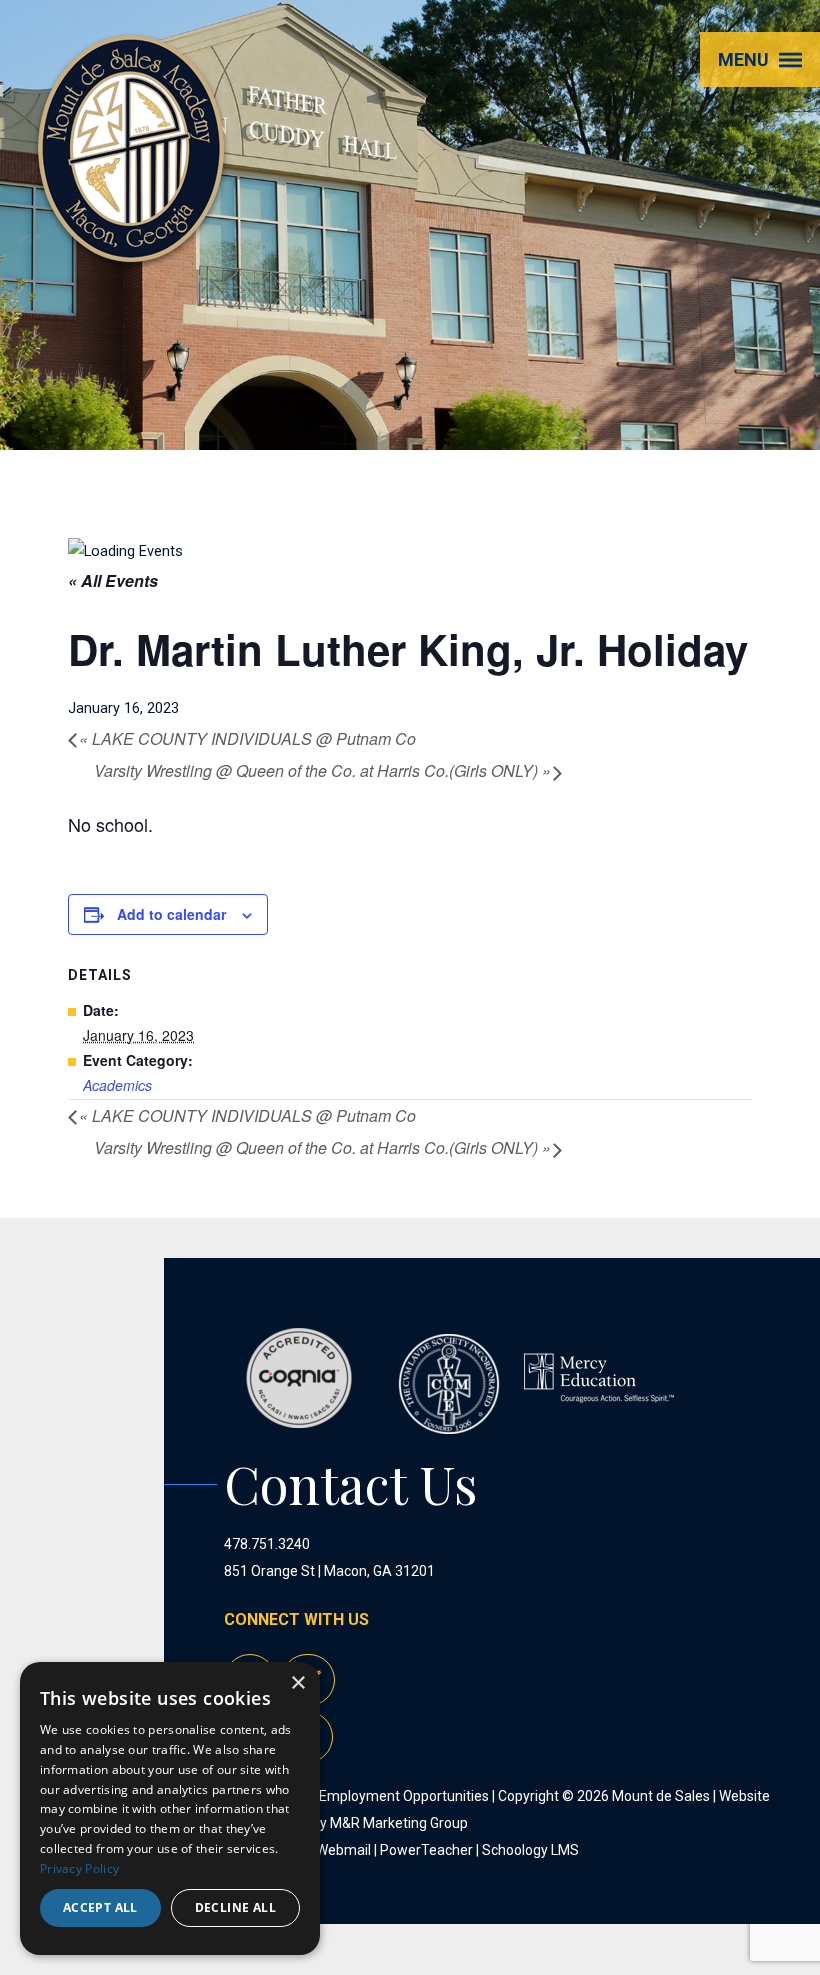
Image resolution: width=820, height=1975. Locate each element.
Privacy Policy (79, 1868)
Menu (743, 59)
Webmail (343, 1850)
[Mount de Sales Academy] (131, 239)
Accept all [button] (100, 1907)
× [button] (297, 1683)
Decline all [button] (235, 1907)
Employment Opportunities (404, 1796)
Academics (117, 1085)
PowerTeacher (426, 1850)
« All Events (113, 580)
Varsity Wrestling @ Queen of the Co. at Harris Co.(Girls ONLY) (322, 770)
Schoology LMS (530, 1850)
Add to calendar (171, 914)
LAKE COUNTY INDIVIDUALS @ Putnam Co (247, 738)
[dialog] (170, 1808)
